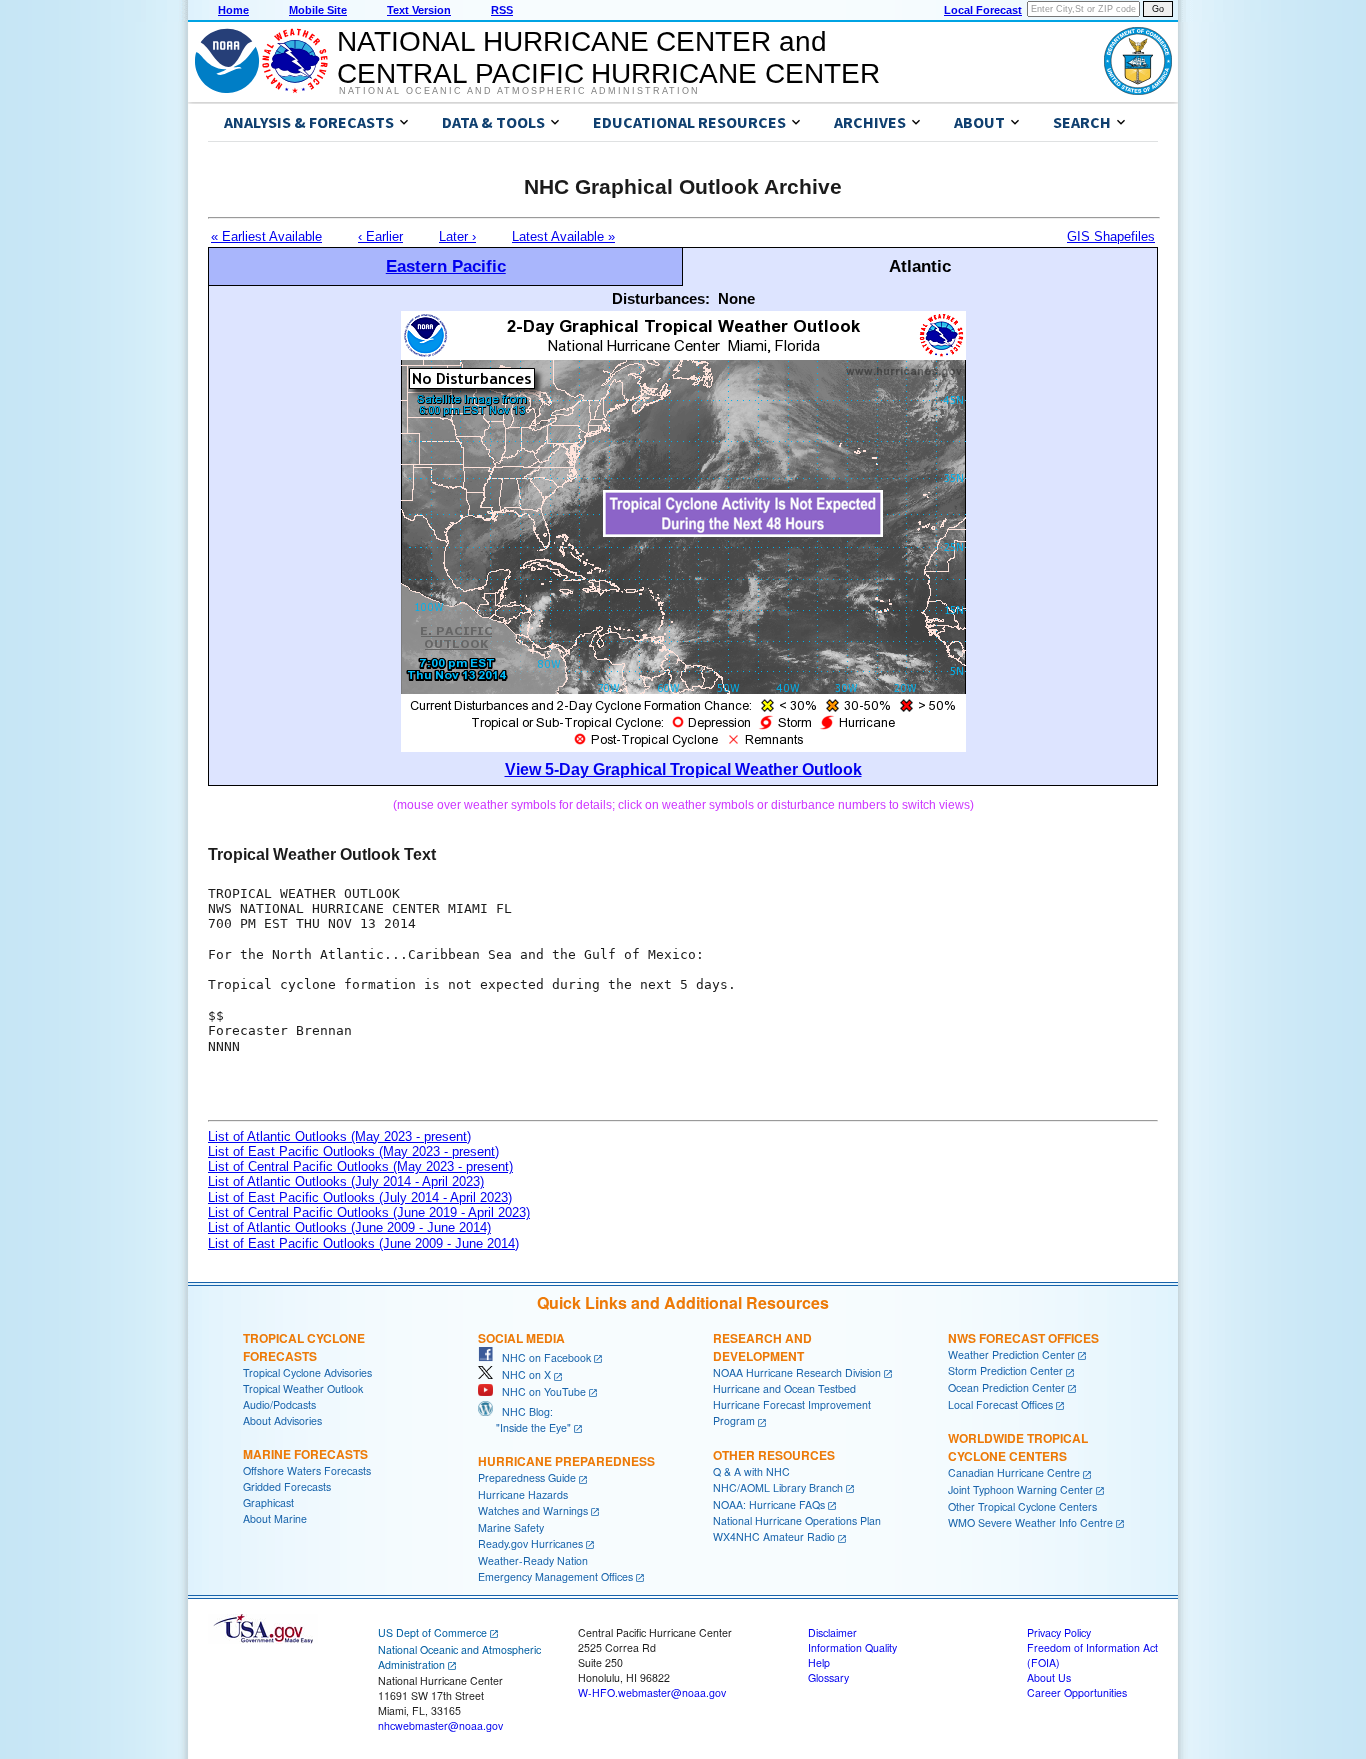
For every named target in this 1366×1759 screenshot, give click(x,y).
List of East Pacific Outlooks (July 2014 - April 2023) (360, 1197)
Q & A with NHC (751, 1471)
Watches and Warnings (533, 1510)
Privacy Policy (1059, 1632)
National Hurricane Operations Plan (797, 1520)
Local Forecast (983, 10)
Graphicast (268, 1502)
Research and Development (762, 1347)
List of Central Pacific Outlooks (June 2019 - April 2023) (369, 1212)
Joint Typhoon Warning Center (1020, 1489)
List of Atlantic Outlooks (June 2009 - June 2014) (349, 1227)
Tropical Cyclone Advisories (307, 1372)
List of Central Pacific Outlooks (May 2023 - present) (360, 1166)
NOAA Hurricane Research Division (797, 1372)
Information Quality (852, 1647)
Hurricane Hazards (523, 1494)
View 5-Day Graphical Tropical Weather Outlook (683, 769)
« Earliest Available (266, 236)
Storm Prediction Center (1005, 1370)
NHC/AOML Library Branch (778, 1487)
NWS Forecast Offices (1023, 1338)
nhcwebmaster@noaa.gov (440, 1725)
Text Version (419, 10)
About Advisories (282, 1420)
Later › (457, 236)
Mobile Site (318, 10)
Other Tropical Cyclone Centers (1022, 1506)
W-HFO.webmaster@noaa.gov (652, 1692)
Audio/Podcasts (279, 1404)
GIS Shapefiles (1111, 236)
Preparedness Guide (527, 1477)
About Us (1049, 1677)
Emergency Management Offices (555, 1576)
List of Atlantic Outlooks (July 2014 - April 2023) (346, 1181)
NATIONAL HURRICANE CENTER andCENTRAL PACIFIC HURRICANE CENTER (608, 57)
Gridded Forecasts (287, 1486)
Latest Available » (563, 236)
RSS (502, 10)
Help (819, 1662)
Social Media (521, 1338)
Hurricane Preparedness (566, 1461)
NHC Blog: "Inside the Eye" (524, 1419)
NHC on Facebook (542, 1357)
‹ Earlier (380, 236)
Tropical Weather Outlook (303, 1388)
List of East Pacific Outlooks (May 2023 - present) (353, 1151)
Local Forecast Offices (1000, 1404)
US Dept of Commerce (432, 1632)
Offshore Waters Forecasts (307, 1470)
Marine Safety (511, 1527)
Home (233, 10)
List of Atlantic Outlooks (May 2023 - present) (339, 1136)
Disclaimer (832, 1632)
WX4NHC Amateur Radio (774, 1536)
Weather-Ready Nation (533, 1560)
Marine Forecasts (305, 1454)
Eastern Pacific (446, 266)
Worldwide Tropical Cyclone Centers (1018, 1447)
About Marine (275, 1518)
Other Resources (774, 1455)
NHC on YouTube (539, 1391)
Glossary (828, 1677)
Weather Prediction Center (1011, 1354)
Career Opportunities (1077, 1692)
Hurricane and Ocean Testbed (784, 1388)
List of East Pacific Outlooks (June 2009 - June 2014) (363, 1243)
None (736, 298)
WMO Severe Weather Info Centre (1030, 1522)
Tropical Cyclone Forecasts (304, 1347)
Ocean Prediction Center (1006, 1387)
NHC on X (522, 1374)
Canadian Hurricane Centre (1014, 1472)
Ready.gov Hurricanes (530, 1543)
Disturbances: (661, 298)
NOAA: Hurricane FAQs (769, 1504)
